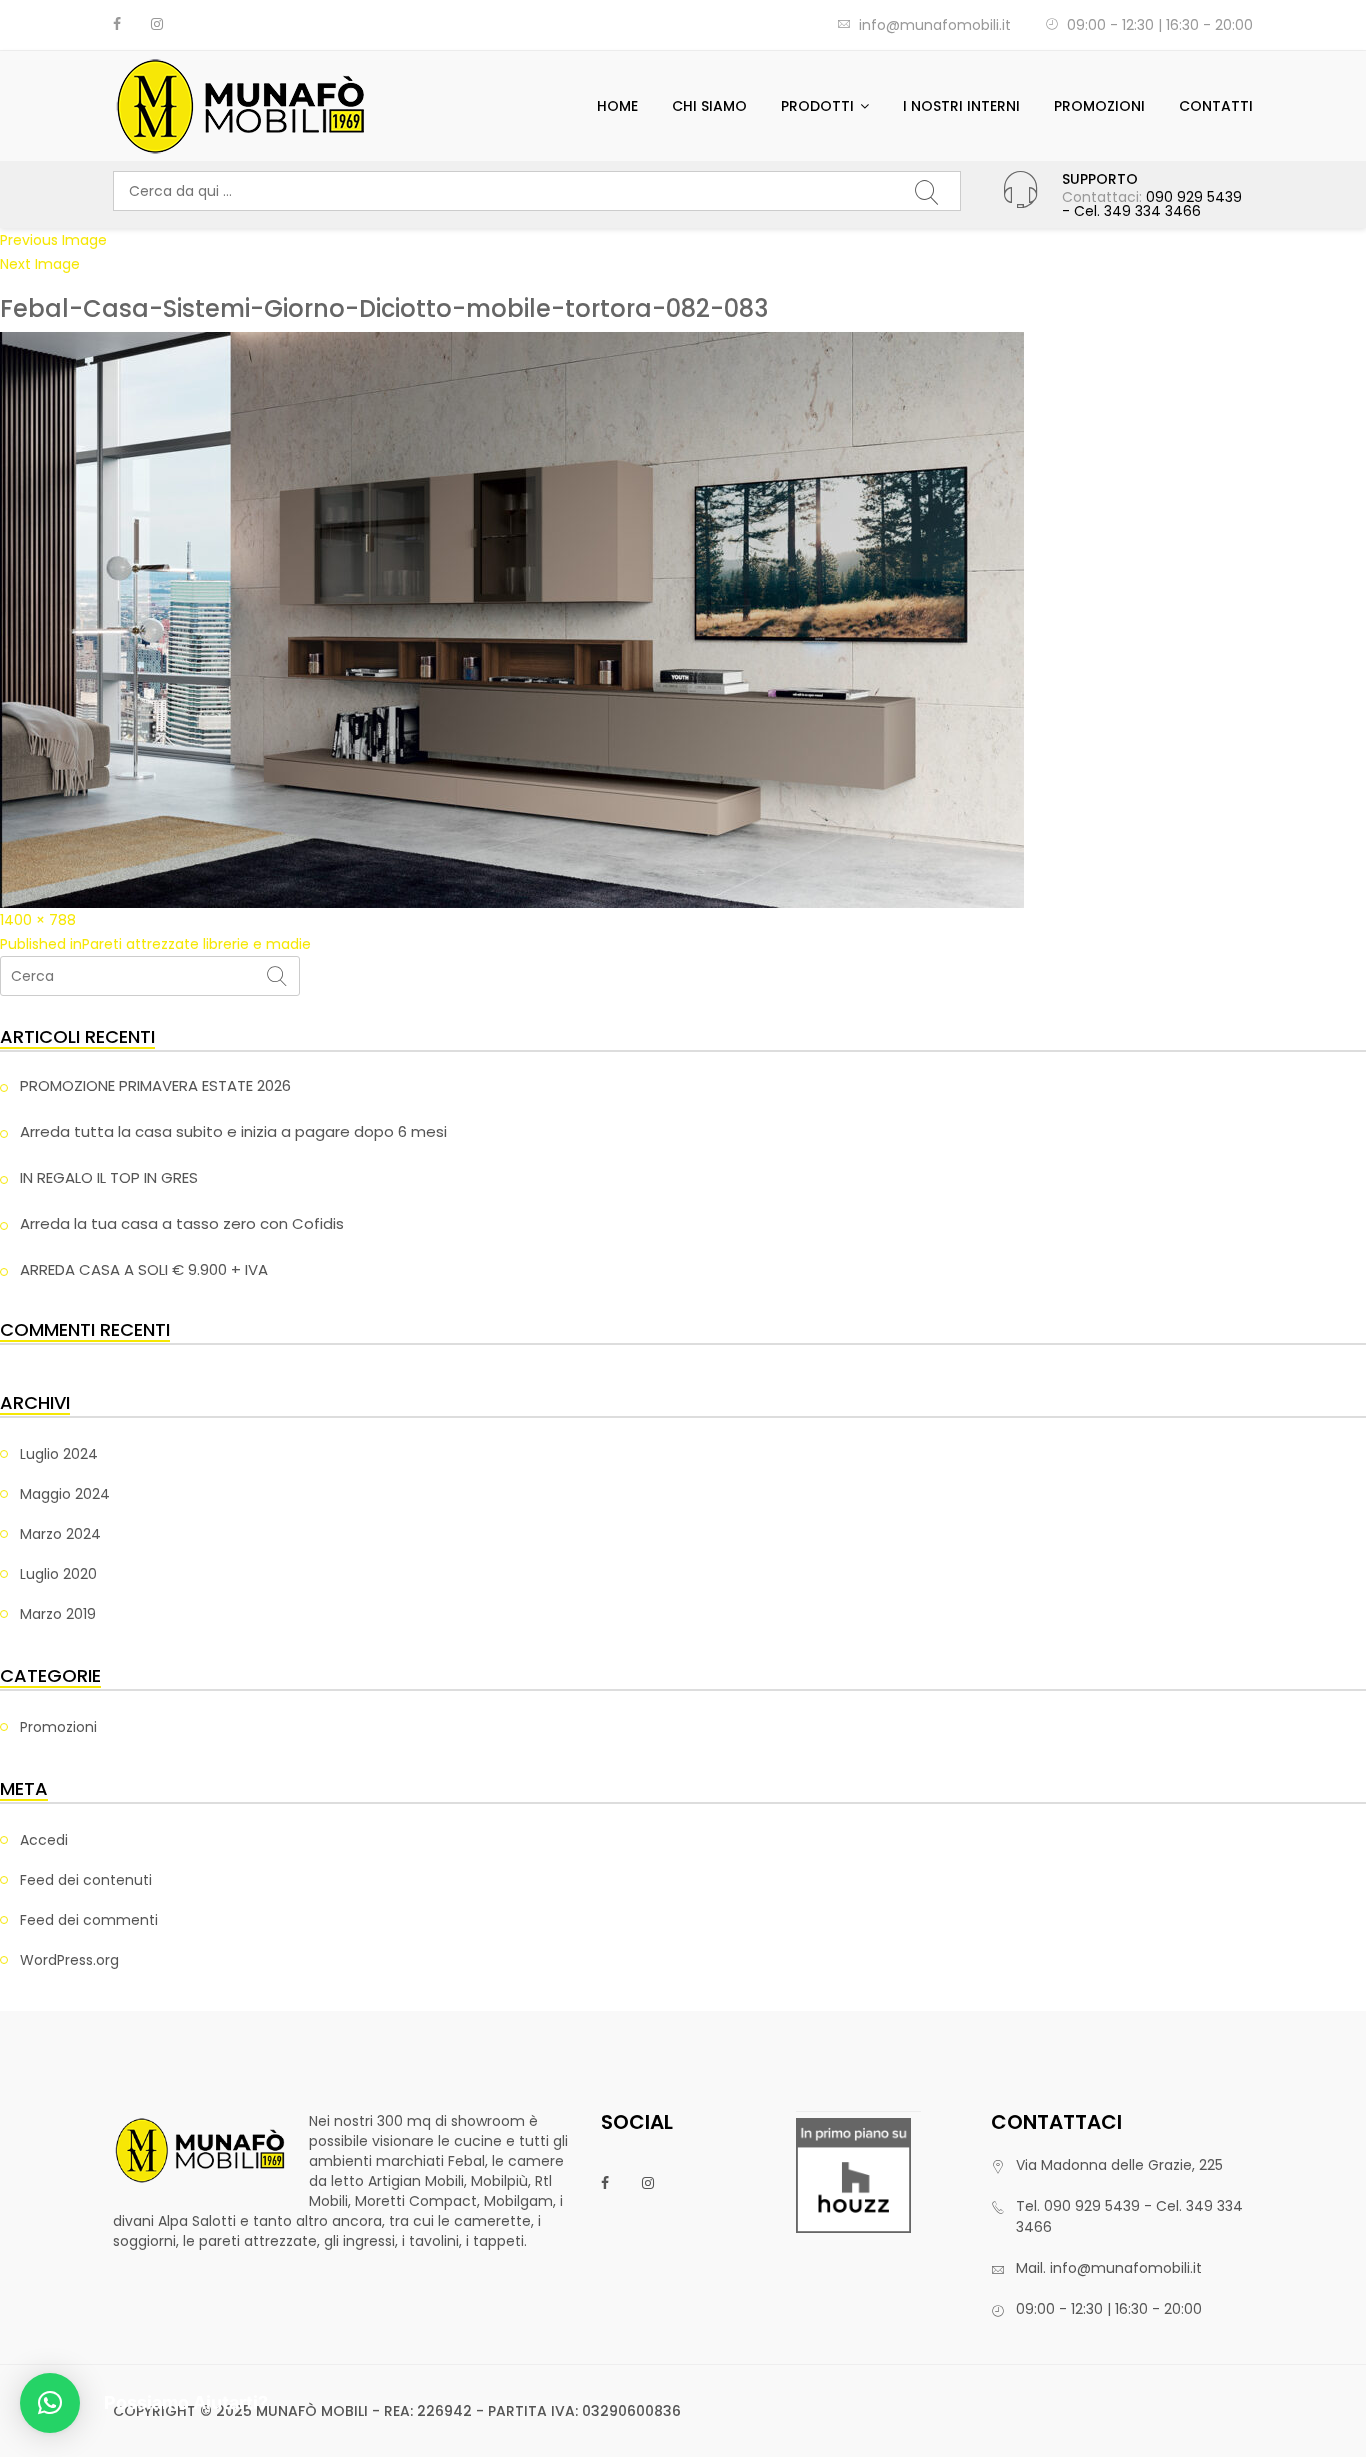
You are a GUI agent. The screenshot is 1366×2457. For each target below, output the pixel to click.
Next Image (40, 264)
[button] (50, 2403)
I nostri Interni (961, 106)
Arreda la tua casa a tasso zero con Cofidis (182, 1223)
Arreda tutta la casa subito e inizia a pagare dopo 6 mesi (233, 1131)
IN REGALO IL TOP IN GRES (109, 1177)
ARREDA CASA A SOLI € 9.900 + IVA (144, 1269)
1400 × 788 (38, 920)
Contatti (1216, 106)
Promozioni (1099, 106)
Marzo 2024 (60, 1534)
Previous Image (53, 240)
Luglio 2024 (59, 1454)
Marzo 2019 (58, 1614)
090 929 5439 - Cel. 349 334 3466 (1152, 204)
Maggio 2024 (65, 1494)
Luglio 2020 (58, 1574)
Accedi (44, 1840)
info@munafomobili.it (935, 25)
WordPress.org (69, 1960)
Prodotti (817, 106)
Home (617, 106)
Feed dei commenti (89, 1920)
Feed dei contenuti (86, 1880)
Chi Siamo (709, 106)
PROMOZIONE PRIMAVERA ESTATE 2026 (155, 1085)
